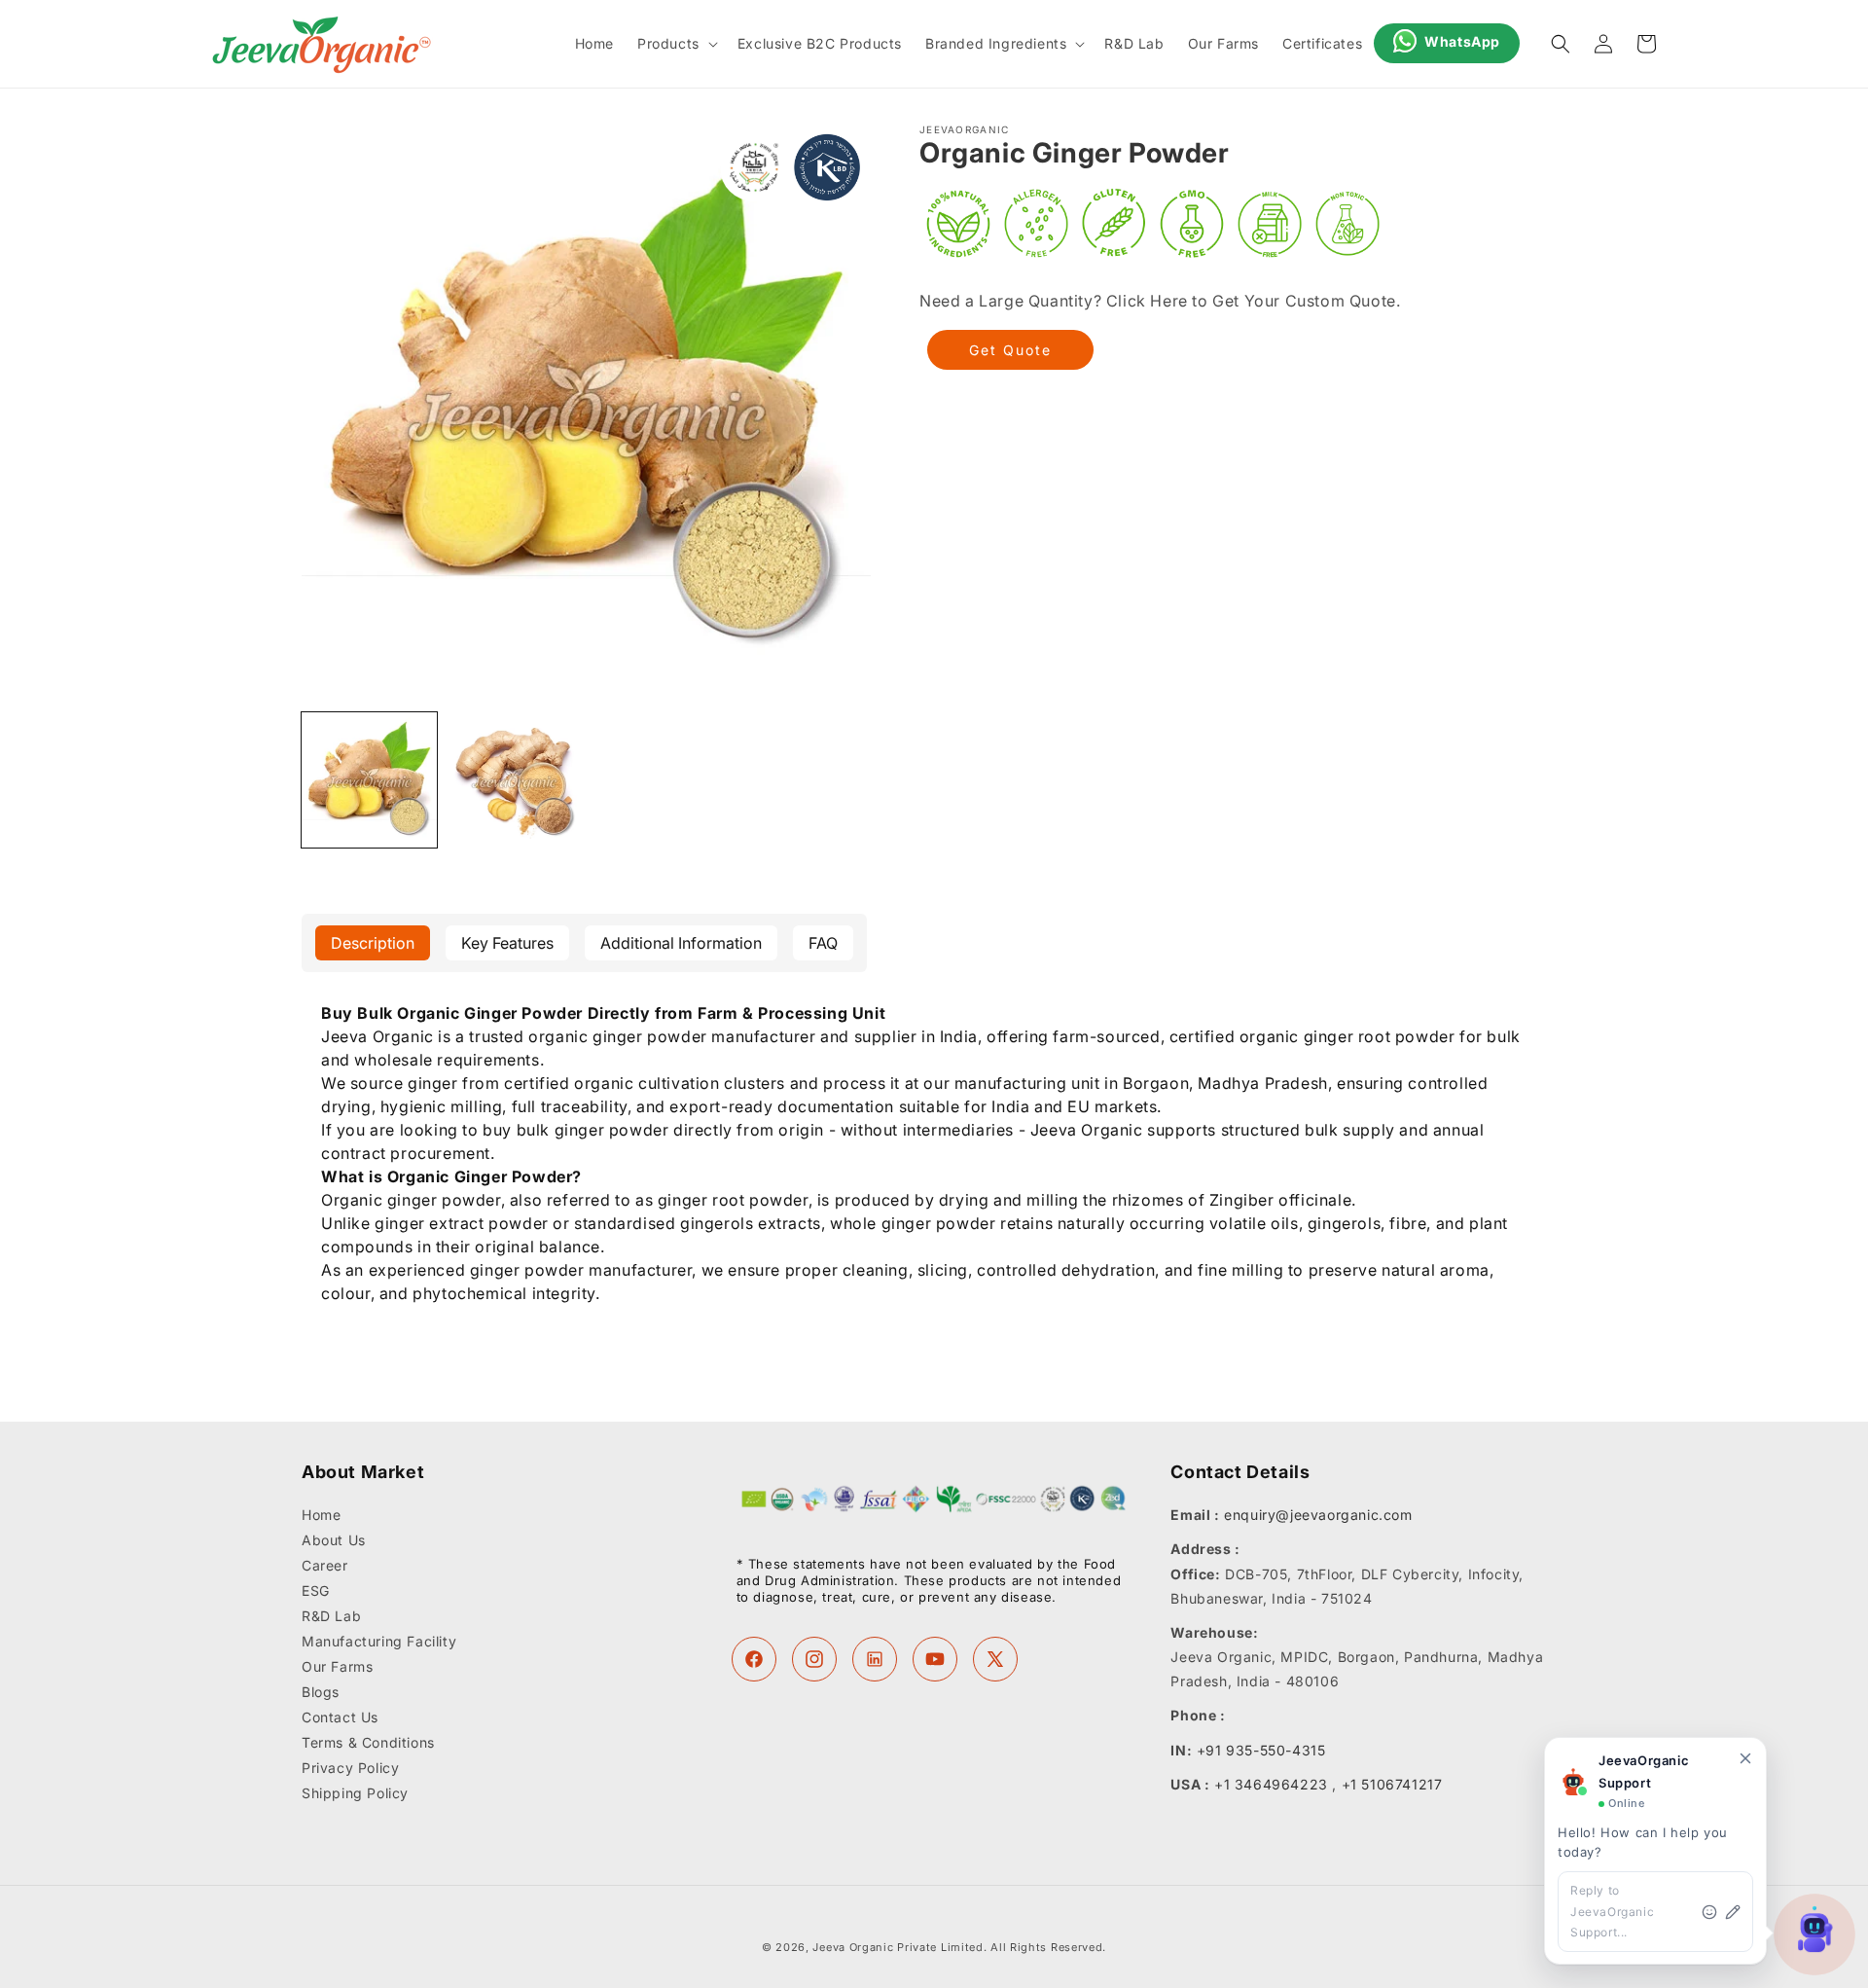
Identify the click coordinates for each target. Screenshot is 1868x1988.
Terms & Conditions (368, 1743)
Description (373, 943)
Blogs (321, 1693)
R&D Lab (331, 1617)
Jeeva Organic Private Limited (898, 1947)
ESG (316, 1591)
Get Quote (1010, 350)
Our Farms (337, 1667)
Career (325, 1566)
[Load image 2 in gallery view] (514, 780)
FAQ (823, 943)
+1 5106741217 (1392, 1784)
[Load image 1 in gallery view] (369, 780)
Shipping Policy (355, 1794)
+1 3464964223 (1271, 1784)
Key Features (507, 943)
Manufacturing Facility (379, 1642)
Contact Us (340, 1718)
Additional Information (681, 943)
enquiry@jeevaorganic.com (1318, 1516)
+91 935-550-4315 (1261, 1750)
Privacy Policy (350, 1769)
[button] (676, 44)
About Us (334, 1541)
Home (321, 1516)
